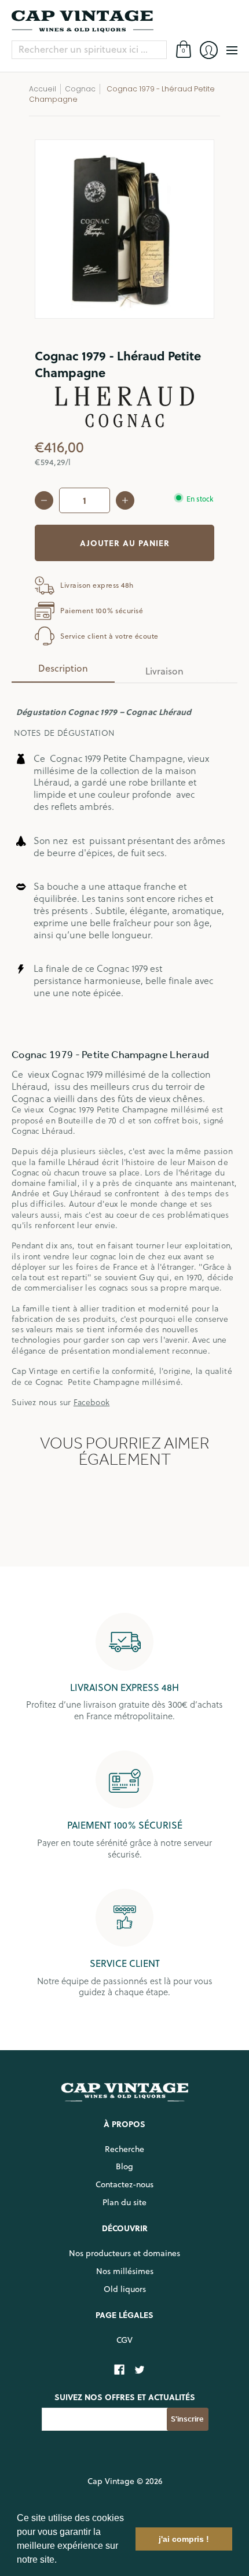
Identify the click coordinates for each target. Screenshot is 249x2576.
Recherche (124, 2149)
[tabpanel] (124, 1050)
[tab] (63, 672)
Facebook (91, 1402)
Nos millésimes (125, 2271)
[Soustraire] (44, 500)
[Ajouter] (125, 500)
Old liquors (125, 2289)
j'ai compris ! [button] (184, 2539)
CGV (124, 2340)
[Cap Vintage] (124, 21)
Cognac (80, 89)
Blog (124, 2166)
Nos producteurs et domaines (124, 2253)
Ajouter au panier (125, 543)
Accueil (43, 89)
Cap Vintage (111, 2481)
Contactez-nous (124, 2184)
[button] (61, 2561)
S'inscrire (187, 2419)
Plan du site (124, 2202)
